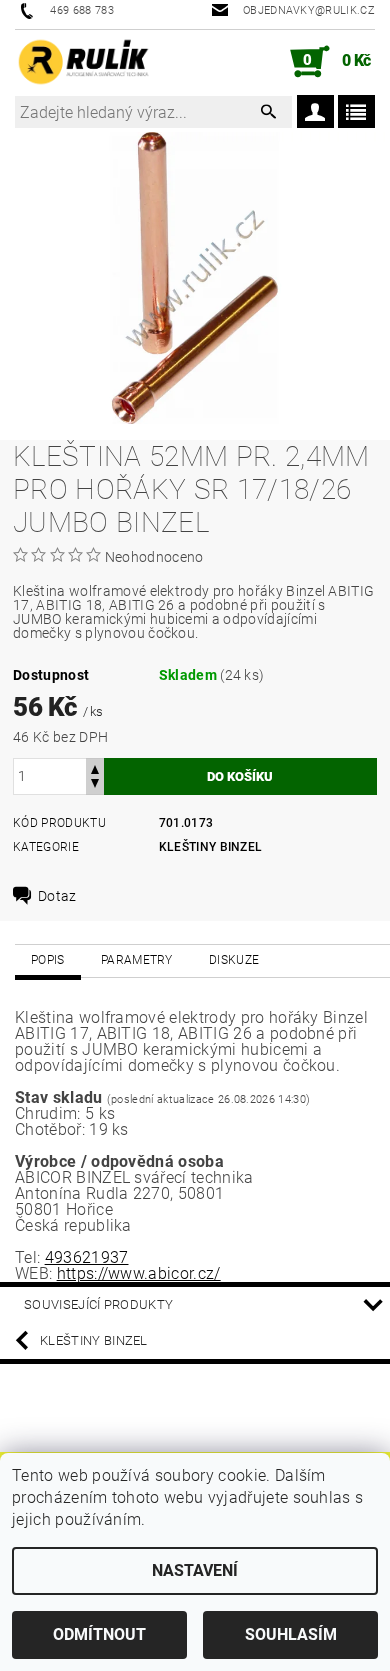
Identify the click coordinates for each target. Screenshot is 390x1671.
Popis (48, 960)
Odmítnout (99, 1634)
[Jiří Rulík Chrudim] (84, 62)
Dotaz (57, 896)
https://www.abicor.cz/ (139, 1273)
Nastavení (195, 1570)
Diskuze (234, 960)
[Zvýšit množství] (95, 767)
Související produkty (98, 1304)
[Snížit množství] (95, 785)
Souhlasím (291, 1634)
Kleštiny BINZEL (211, 847)
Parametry (137, 960)
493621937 (87, 1257)
